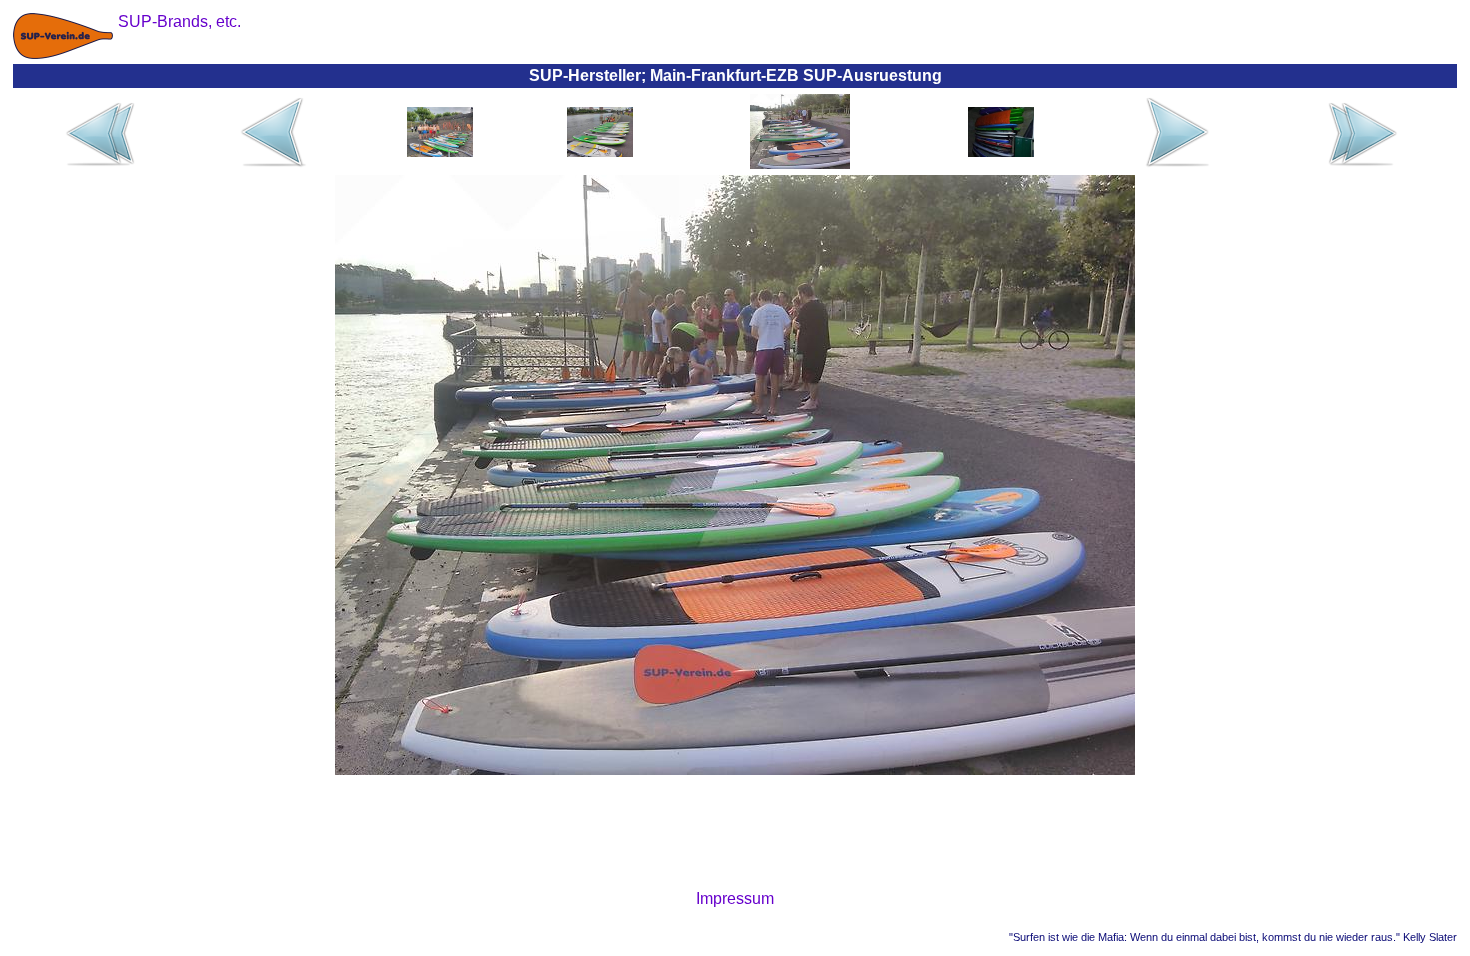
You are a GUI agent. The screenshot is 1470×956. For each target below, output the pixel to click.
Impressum (735, 898)
